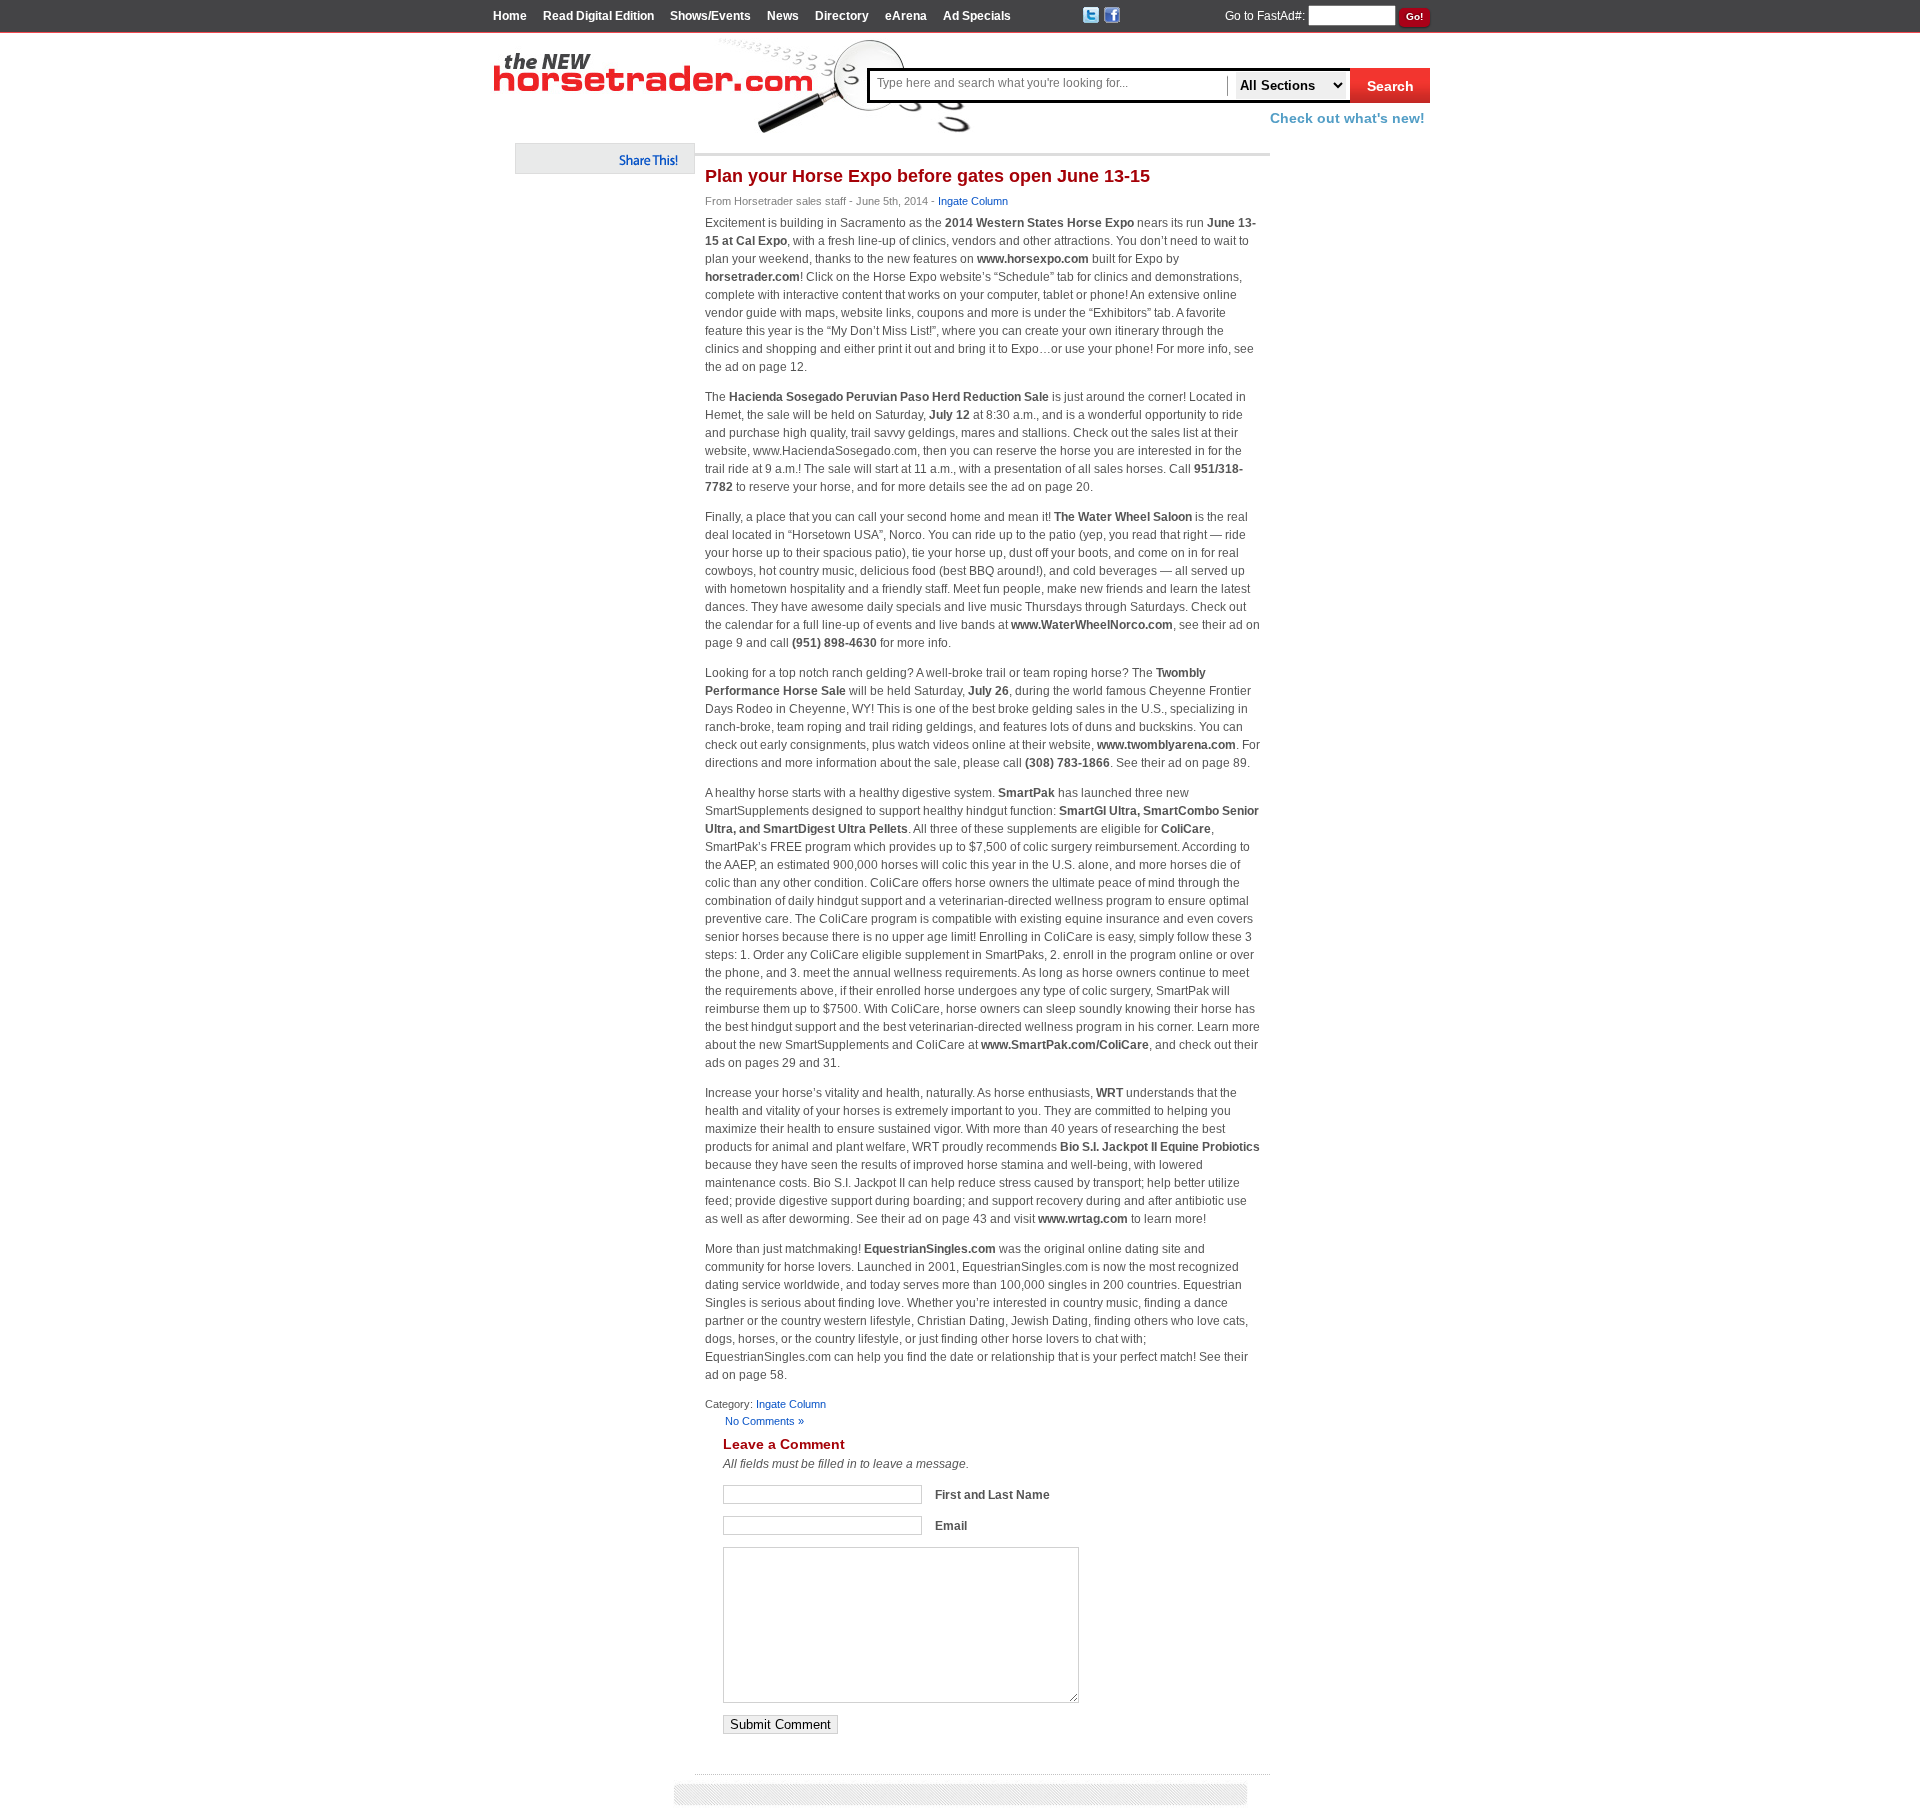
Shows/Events (710, 16)
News (783, 16)
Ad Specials (977, 16)
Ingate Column (973, 201)
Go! (1414, 16)
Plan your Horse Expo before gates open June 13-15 (927, 176)
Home (510, 16)
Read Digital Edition (598, 16)
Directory (842, 16)
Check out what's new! (1347, 118)
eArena (906, 16)
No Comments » (764, 1421)
